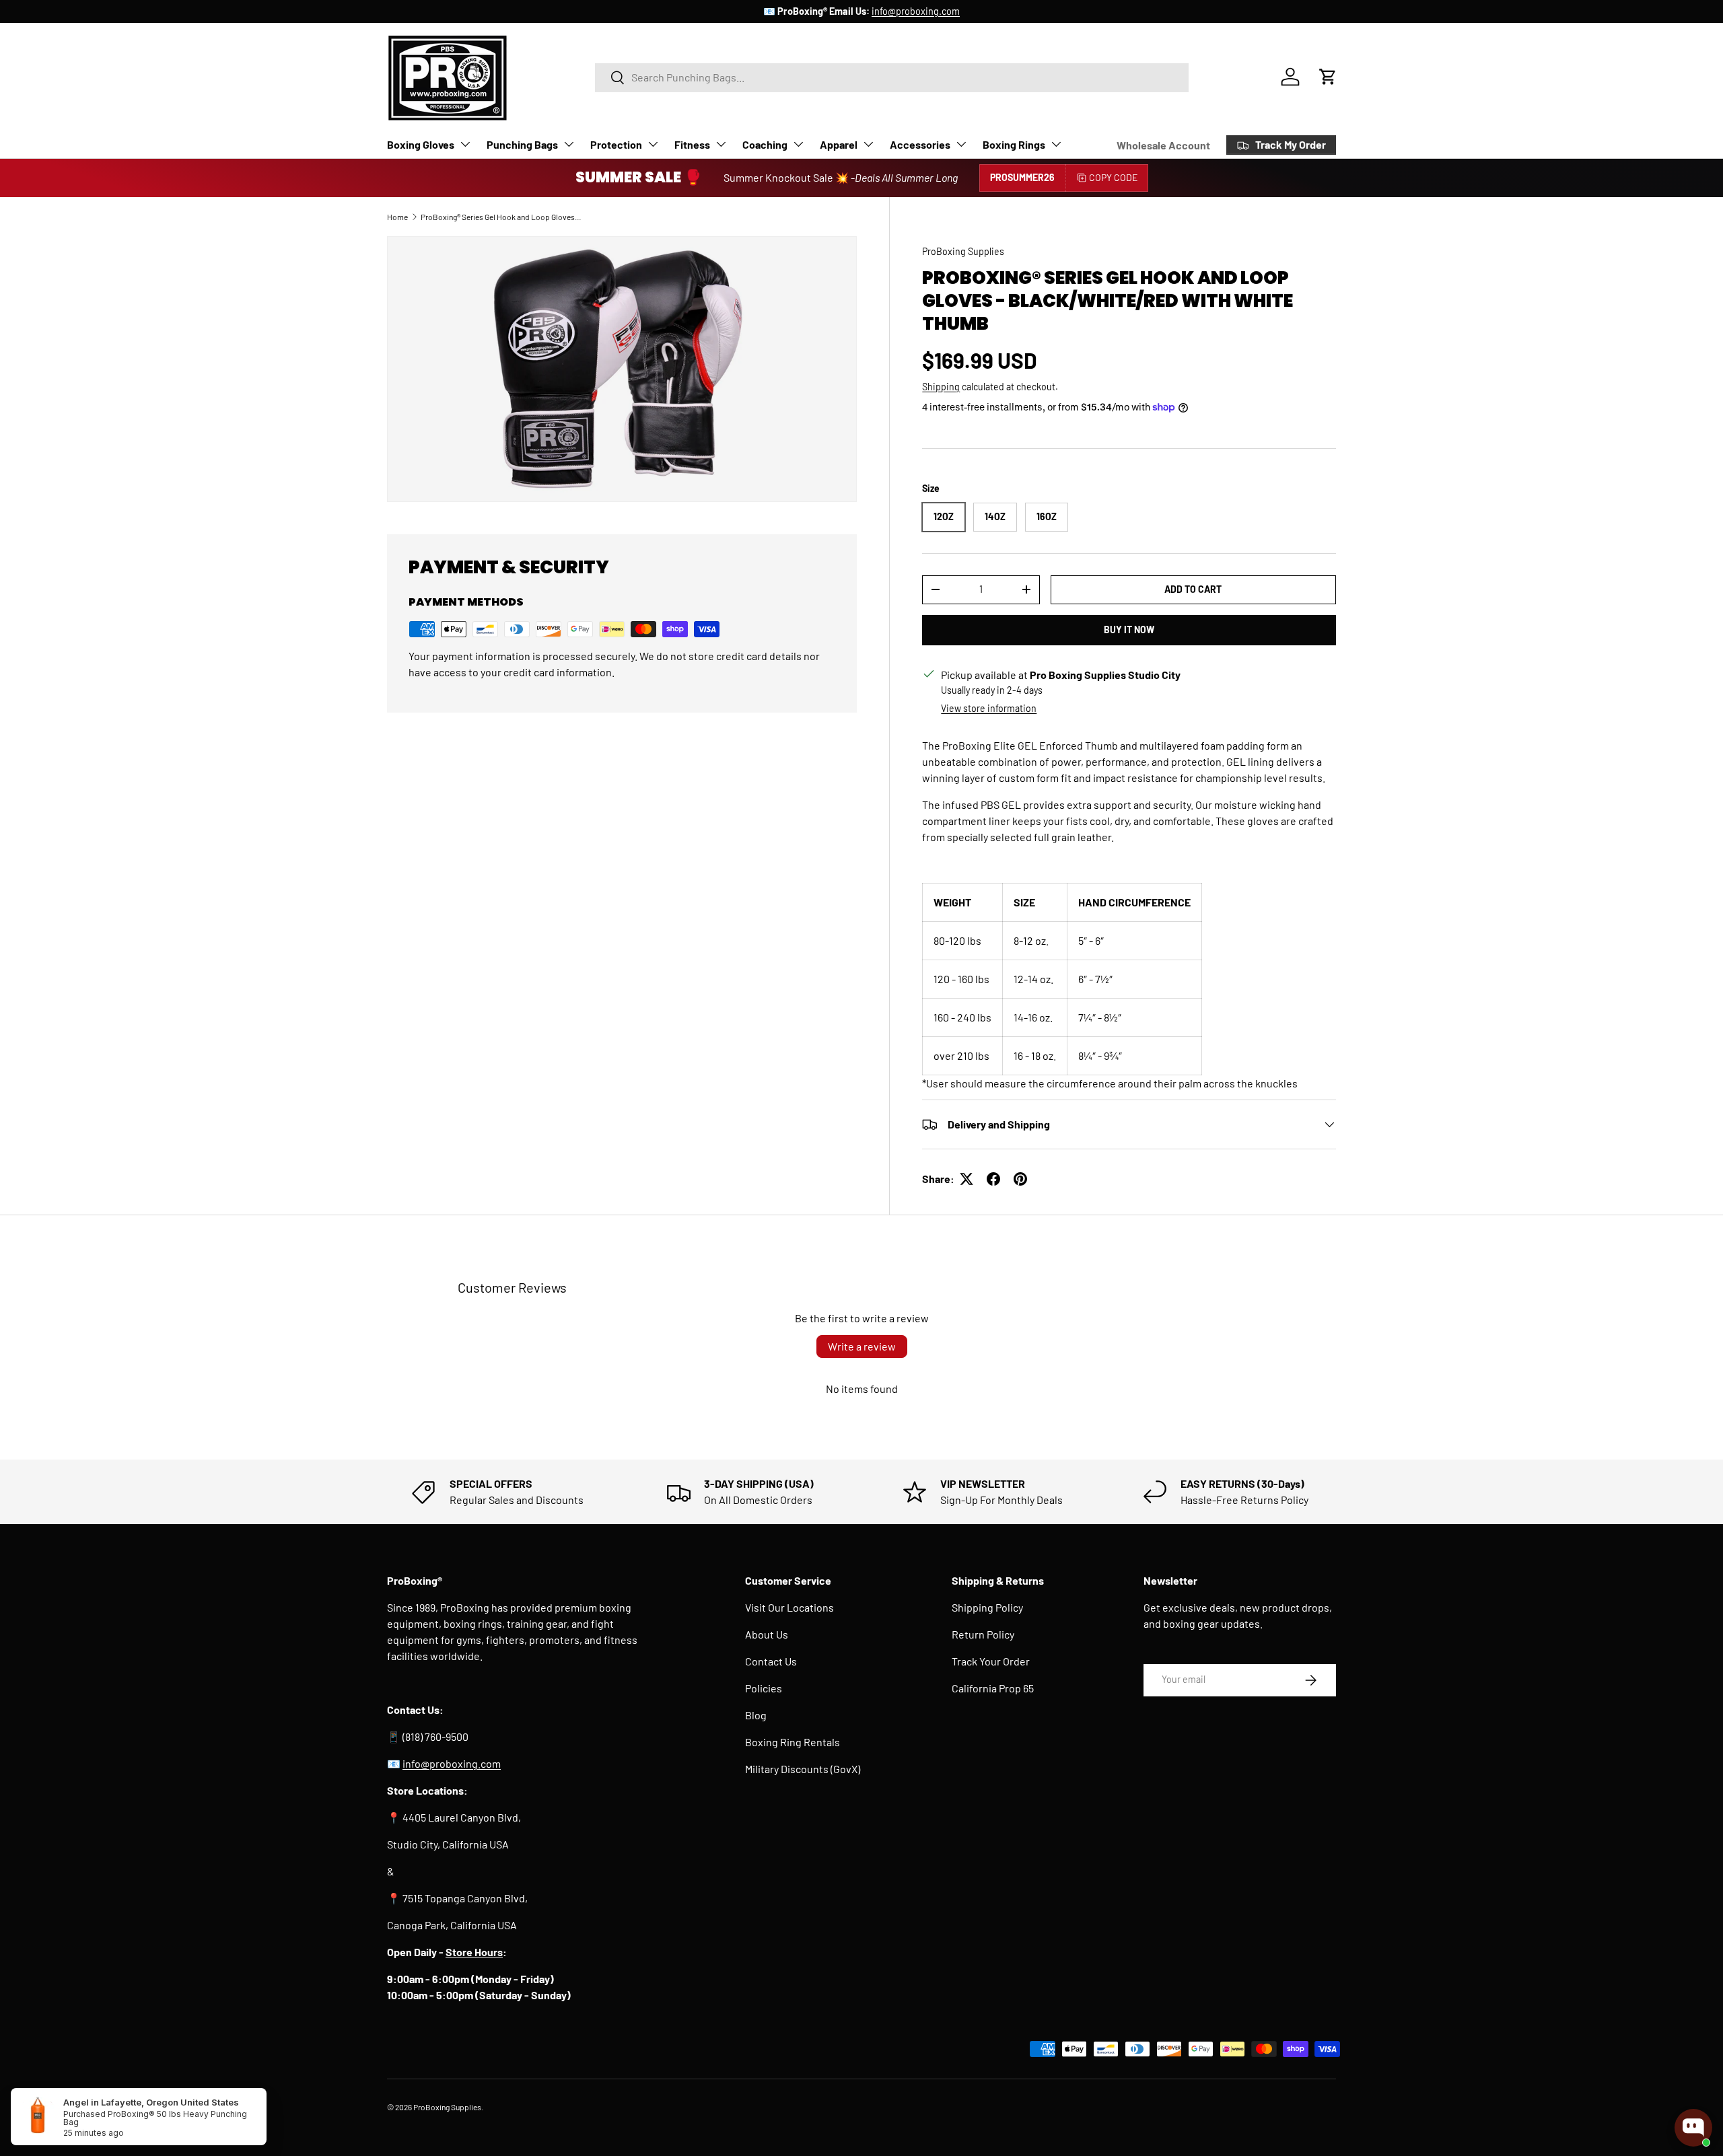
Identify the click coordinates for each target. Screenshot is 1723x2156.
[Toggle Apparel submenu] (868, 144)
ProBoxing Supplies (963, 251)
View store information (989, 708)
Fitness (692, 144)
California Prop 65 (993, 1688)
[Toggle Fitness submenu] (721, 144)
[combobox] (892, 77)
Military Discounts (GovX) (803, 1769)
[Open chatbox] (1693, 2128)
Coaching (765, 144)
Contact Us (771, 1661)
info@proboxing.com (916, 11)
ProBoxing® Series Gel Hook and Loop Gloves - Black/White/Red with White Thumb (501, 217)
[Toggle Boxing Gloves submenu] (465, 144)
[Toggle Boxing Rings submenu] (1056, 144)
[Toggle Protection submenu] (653, 144)
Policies (764, 1688)
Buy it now (1129, 630)
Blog (756, 1715)
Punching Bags (522, 144)
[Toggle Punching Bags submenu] (569, 144)
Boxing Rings (1014, 144)
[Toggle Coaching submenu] (798, 144)
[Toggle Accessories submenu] (961, 144)
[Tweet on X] (966, 1179)
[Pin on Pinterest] (1020, 1179)
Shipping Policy (987, 1607)
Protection (616, 144)
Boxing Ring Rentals (793, 1742)
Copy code (1113, 177)
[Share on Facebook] (993, 1179)
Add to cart (1193, 589)
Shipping (941, 387)
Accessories (920, 144)
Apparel (839, 144)
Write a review (862, 1346)
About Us (767, 1634)
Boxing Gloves (421, 144)
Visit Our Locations (789, 1607)
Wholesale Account (1163, 145)
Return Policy (983, 1634)
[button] (1328, 77)
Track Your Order (991, 1661)
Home (397, 217)
